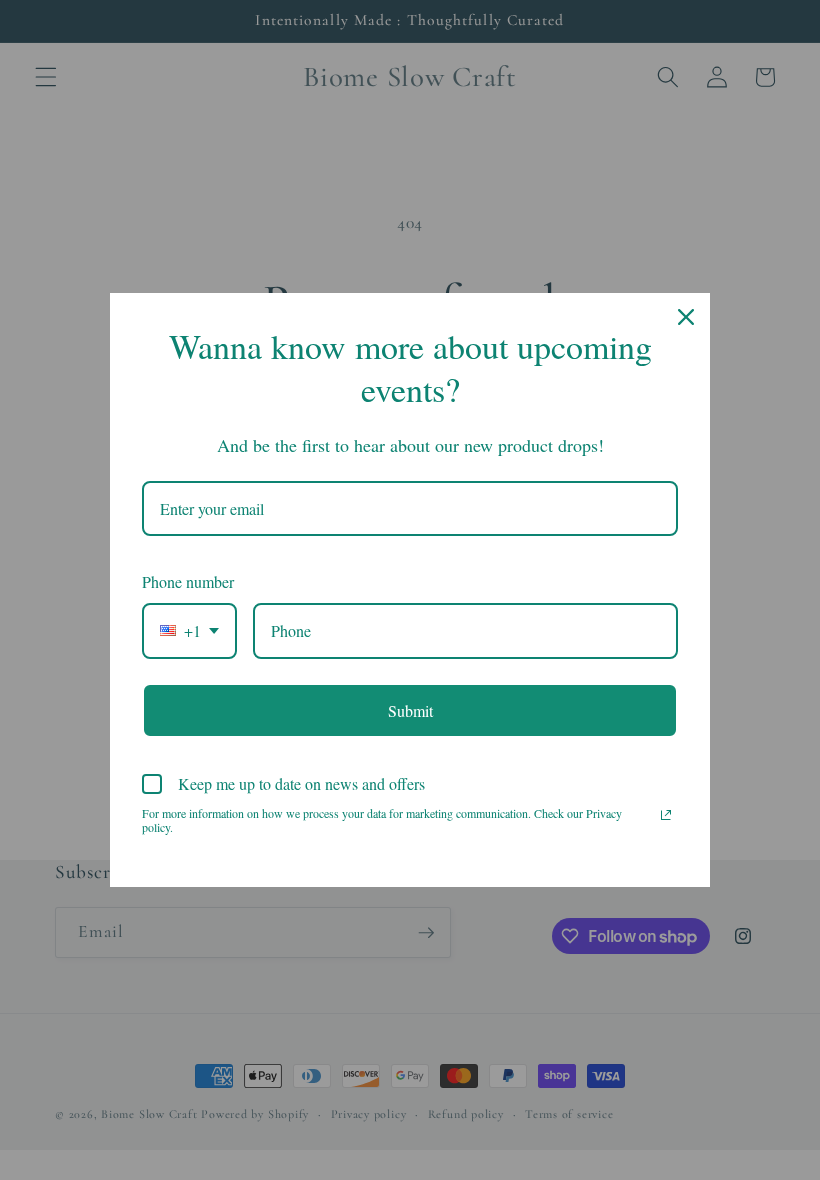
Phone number (188, 581)
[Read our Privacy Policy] (666, 815)
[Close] (686, 317)
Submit (410, 710)
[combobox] (189, 630)
